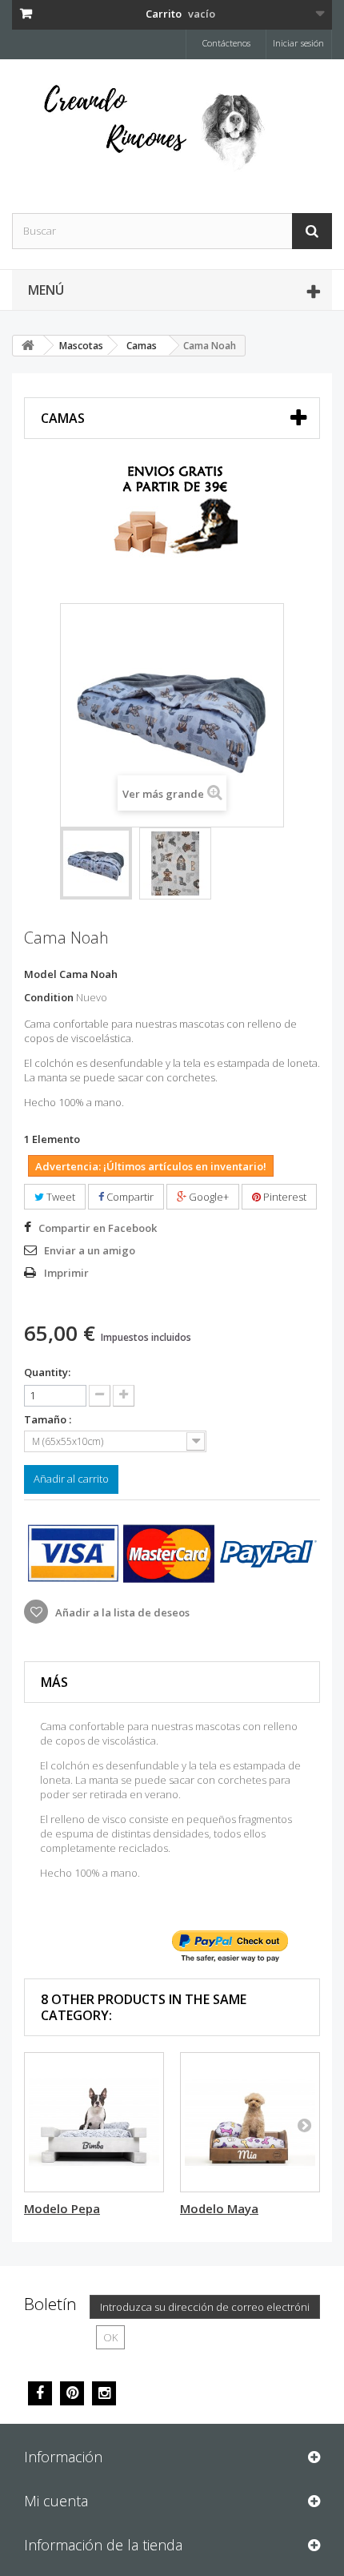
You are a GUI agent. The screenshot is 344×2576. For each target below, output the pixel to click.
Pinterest (284, 1197)
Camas (142, 346)
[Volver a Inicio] (28, 346)
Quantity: (47, 1372)
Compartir (129, 1197)
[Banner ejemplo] (172, 516)
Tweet (60, 1197)
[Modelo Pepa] (94, 2122)
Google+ (208, 1197)
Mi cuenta (56, 2501)
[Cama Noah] (96, 863)
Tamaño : (49, 1419)
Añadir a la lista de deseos (121, 1612)
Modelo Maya (219, 2208)
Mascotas (81, 346)
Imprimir (66, 1273)
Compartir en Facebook (98, 1228)
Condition (49, 997)
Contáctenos (226, 43)
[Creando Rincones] (172, 132)
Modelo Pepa (62, 2208)
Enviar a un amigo (90, 1250)
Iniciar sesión (298, 43)
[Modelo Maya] (250, 2122)
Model (40, 974)
